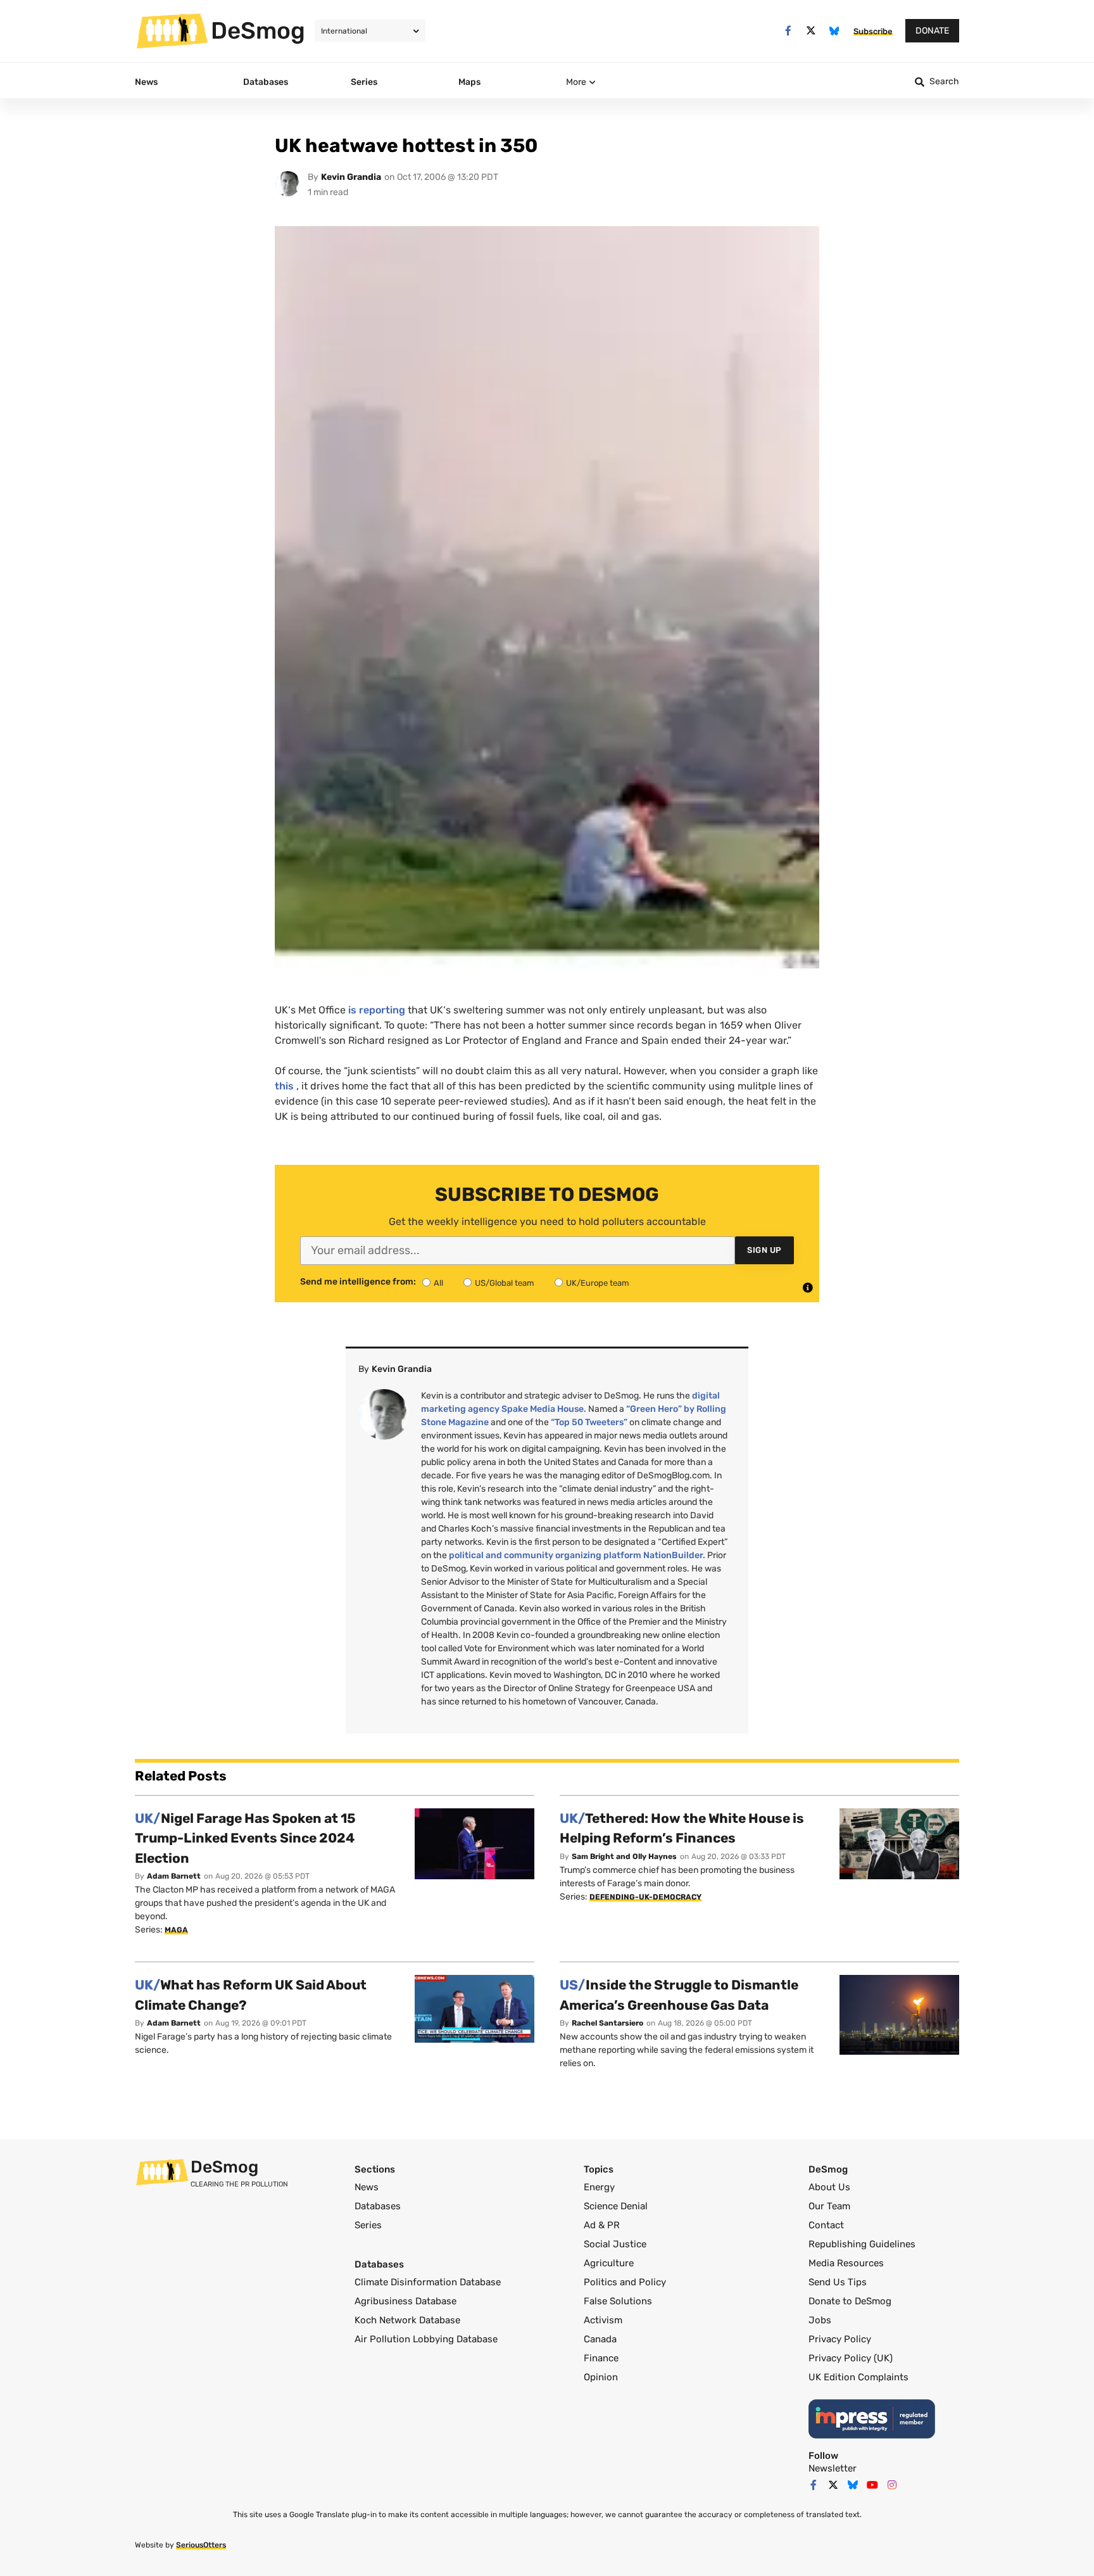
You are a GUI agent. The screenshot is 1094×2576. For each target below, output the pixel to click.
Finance (601, 2358)
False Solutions (618, 2301)
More (576, 82)
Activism (603, 2320)
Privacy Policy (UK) (851, 2358)
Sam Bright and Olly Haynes (624, 1856)
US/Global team (505, 1283)
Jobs (820, 2320)
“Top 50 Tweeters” (589, 1422)
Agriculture (609, 2263)
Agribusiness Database (406, 2301)
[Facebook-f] (788, 31)
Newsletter (833, 2468)
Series (368, 2225)
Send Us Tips (838, 2282)
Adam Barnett (174, 1876)
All (438, 1283)
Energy (599, 2187)
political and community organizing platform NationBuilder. (577, 1555)
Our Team (829, 2206)
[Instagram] (892, 2485)
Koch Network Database (407, 2320)
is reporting (377, 1010)
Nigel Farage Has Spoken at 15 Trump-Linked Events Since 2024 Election (245, 1838)
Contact (826, 2225)
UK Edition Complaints (858, 2377)
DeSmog (258, 30)
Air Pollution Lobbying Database (426, 2339)
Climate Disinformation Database (428, 2282)
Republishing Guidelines (862, 2244)
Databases (378, 2206)
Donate (932, 31)
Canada (600, 2339)
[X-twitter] (811, 31)
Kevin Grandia (351, 177)
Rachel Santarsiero (607, 2023)
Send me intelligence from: (358, 1282)
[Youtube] (872, 2485)
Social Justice (615, 2244)
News (367, 2187)
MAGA (176, 1930)
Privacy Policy (840, 2339)
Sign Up (764, 1250)
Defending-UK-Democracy (645, 1897)
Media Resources (846, 2263)
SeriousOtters (201, 2545)
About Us (829, 2187)
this (284, 1086)
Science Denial (616, 2206)
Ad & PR (602, 2225)
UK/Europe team (598, 1283)
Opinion (601, 2377)
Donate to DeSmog (850, 2301)
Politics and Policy (625, 2282)
